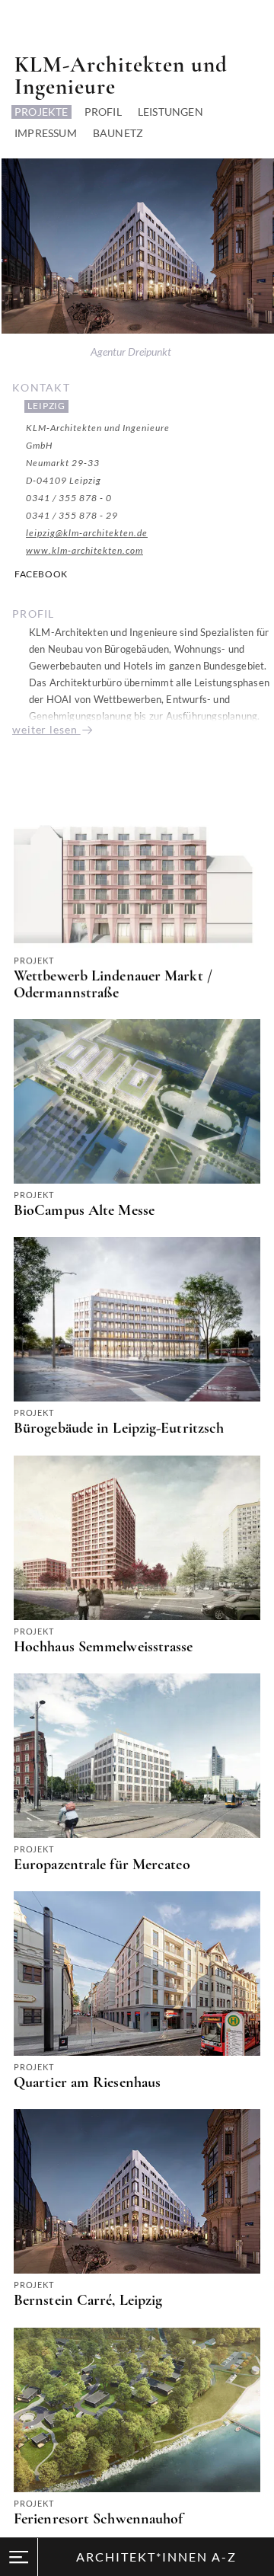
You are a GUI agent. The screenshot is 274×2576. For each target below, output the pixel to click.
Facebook (41, 574)
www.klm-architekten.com (84, 550)
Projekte (41, 112)
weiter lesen (46, 729)
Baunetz (118, 133)
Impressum (46, 133)
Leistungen (170, 112)
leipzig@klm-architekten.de (87, 533)
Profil (103, 112)
